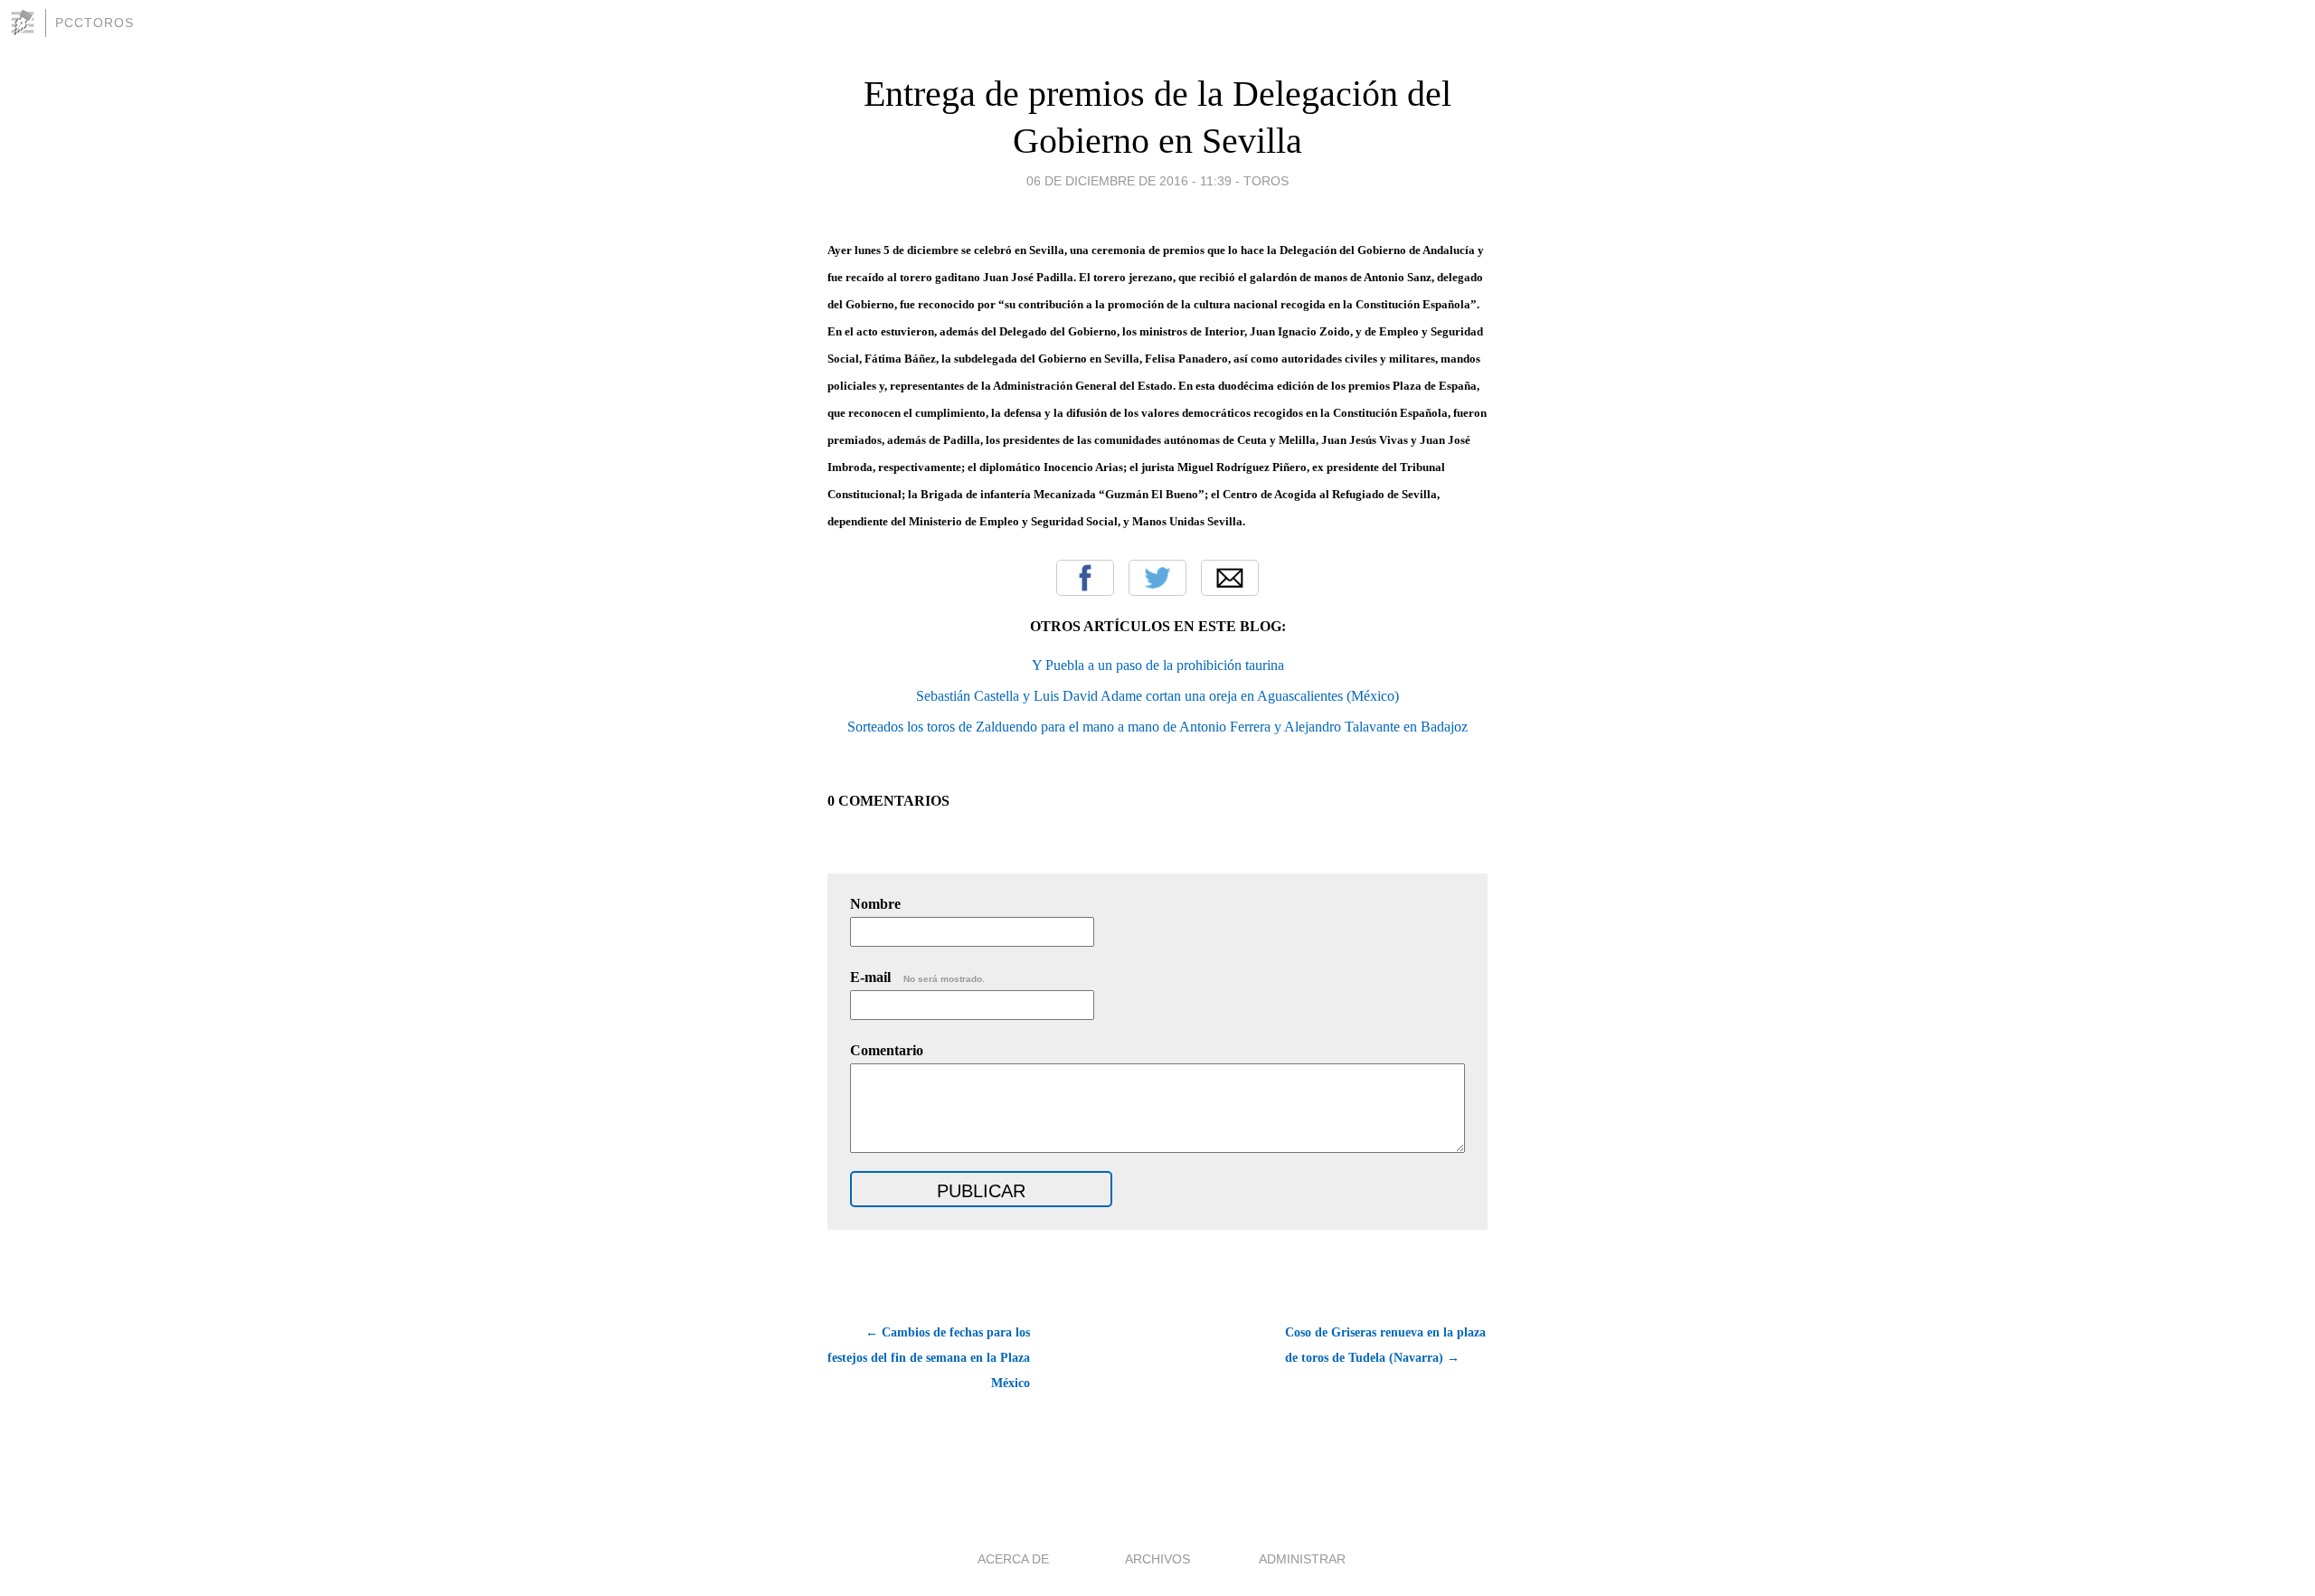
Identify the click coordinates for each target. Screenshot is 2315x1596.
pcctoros (94, 23)
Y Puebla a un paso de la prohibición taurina (1158, 665)
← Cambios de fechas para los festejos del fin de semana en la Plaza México (929, 1358)
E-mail (917, 977)
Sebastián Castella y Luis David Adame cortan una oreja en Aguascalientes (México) (1157, 696)
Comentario (887, 1050)
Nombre (875, 904)
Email (1230, 578)
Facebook (1085, 578)
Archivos (1157, 1559)
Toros (1266, 181)
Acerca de (1013, 1559)
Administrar (1302, 1559)
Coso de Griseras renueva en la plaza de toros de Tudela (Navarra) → (1385, 1345)
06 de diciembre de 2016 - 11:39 (1129, 181)
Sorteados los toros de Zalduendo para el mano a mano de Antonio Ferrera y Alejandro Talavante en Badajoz (1157, 727)
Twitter (1157, 578)
